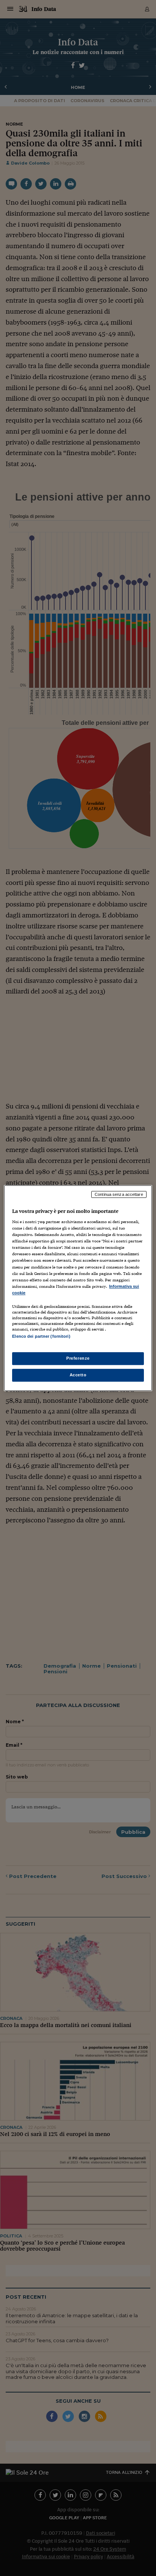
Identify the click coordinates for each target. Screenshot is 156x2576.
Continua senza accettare (119, 1194)
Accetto (78, 1375)
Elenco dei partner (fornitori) (41, 1336)
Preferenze (78, 1358)
